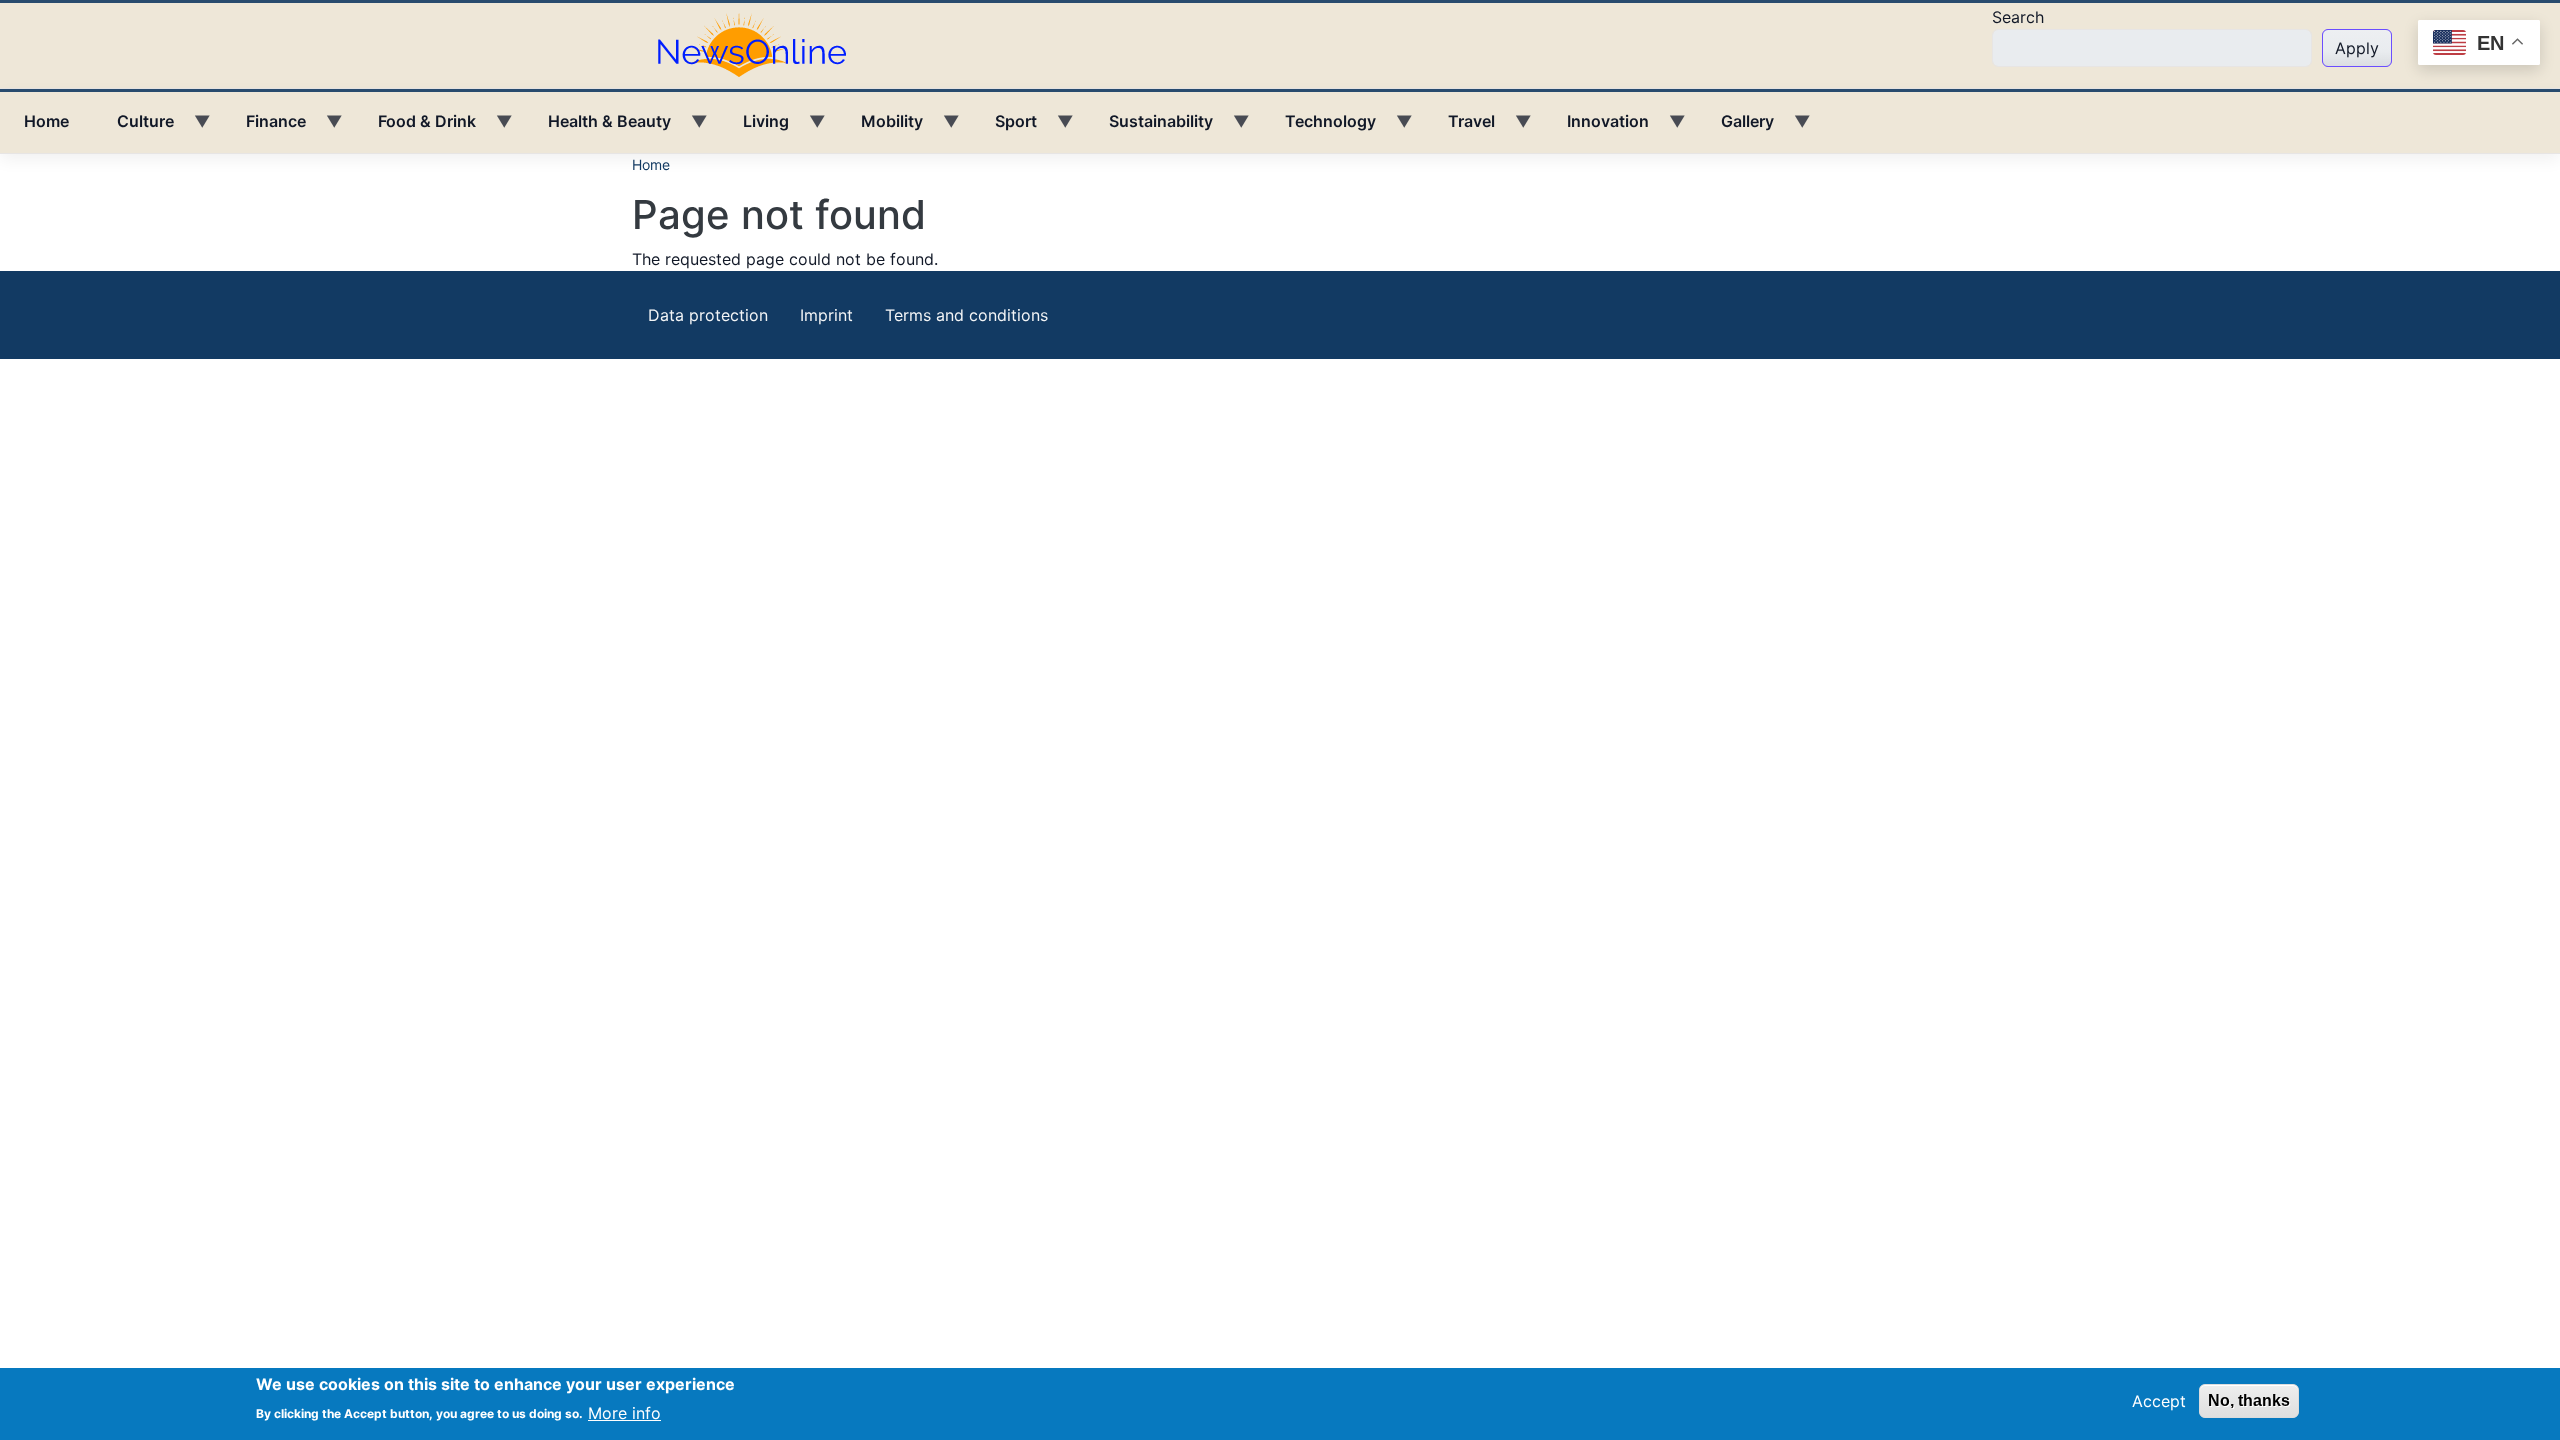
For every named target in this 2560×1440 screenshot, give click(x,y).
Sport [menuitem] (1004, 128)
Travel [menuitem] (1459, 128)
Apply (2357, 48)
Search (2018, 17)
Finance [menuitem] (264, 128)
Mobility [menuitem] (880, 128)
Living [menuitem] (754, 128)
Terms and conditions (966, 315)
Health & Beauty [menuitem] (597, 128)
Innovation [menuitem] (1596, 128)
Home (651, 164)
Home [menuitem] (46, 121)
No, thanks (2249, 1400)
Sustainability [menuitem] (1149, 128)
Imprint (826, 315)
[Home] (760, 44)
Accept (2159, 1401)
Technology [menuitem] (1318, 128)
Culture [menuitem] (133, 128)
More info (624, 1412)
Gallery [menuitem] (1735, 128)
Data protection (708, 315)
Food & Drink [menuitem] (415, 128)
